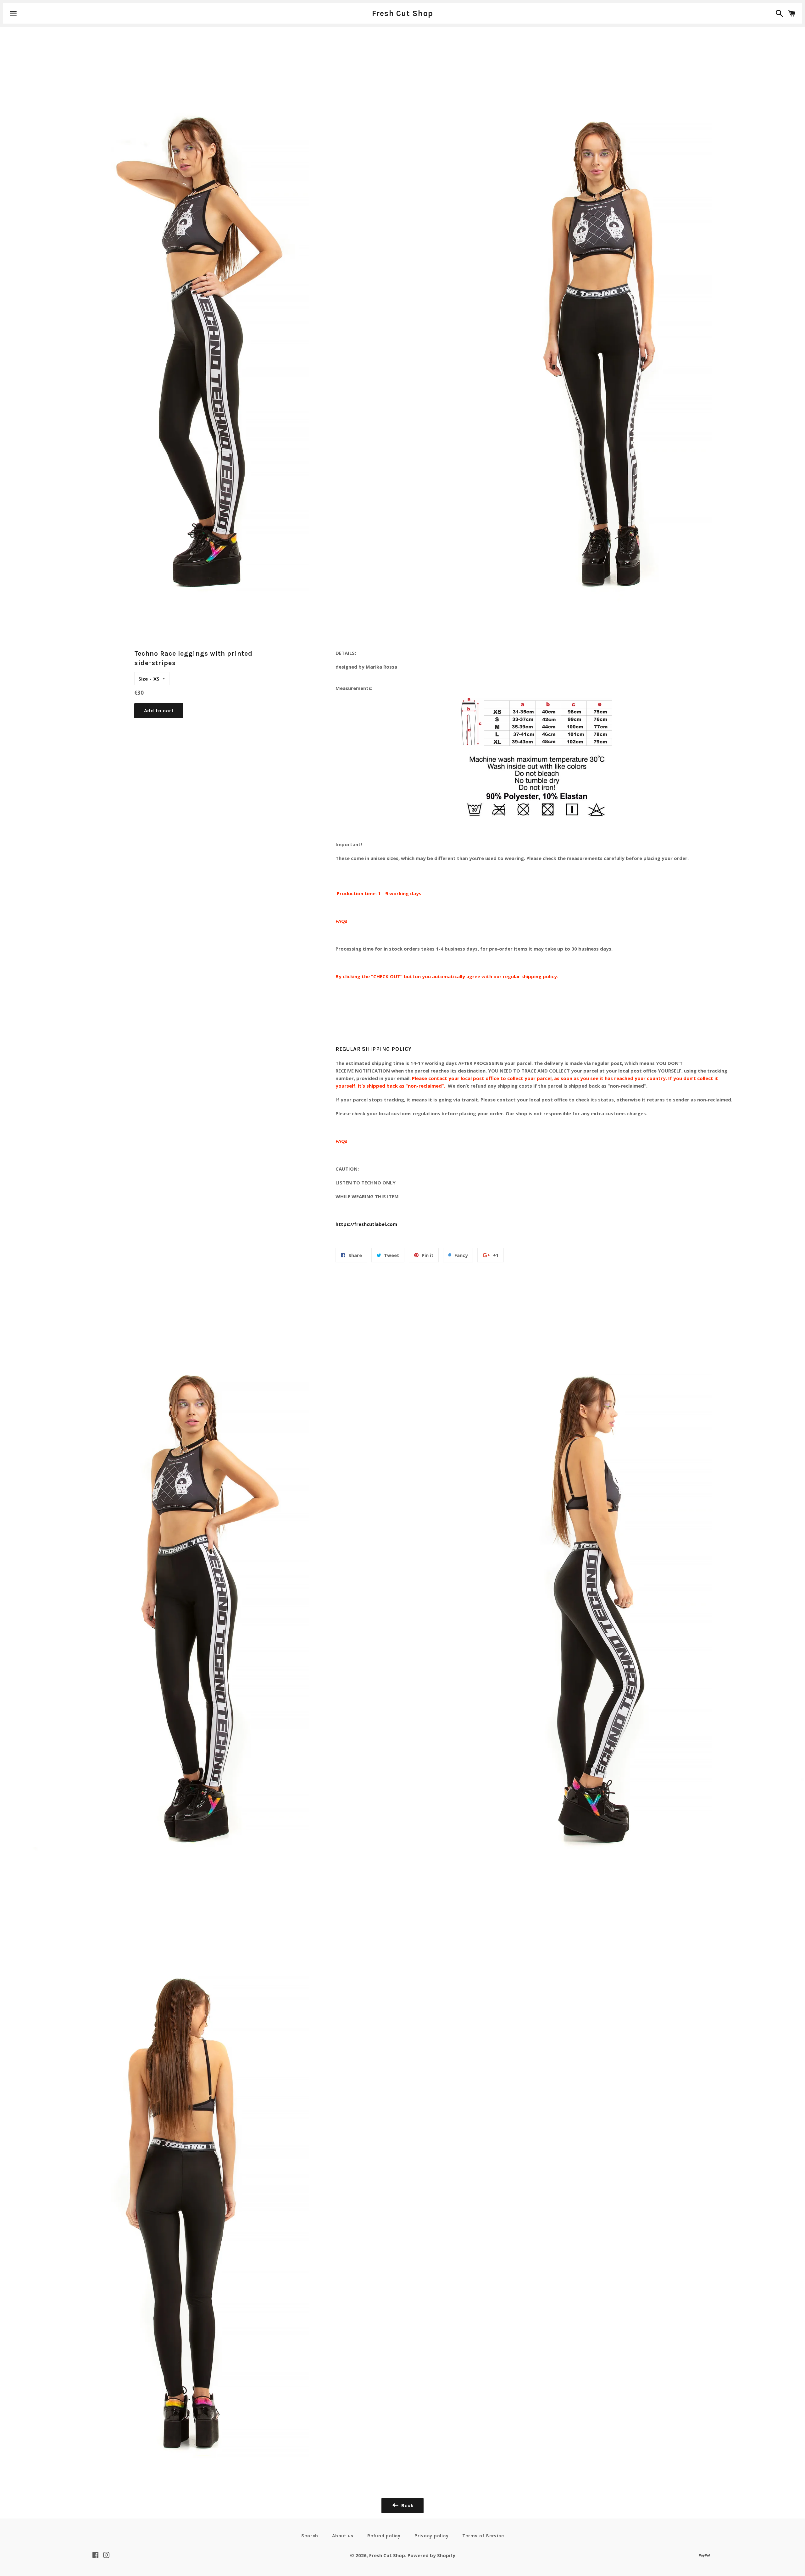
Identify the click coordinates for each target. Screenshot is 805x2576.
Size (143, 679)
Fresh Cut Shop (403, 13)
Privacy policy (432, 2536)
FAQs (341, 921)
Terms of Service (483, 2536)
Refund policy (384, 2536)
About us (343, 2536)
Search (310, 2536)
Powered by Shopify (431, 2555)
